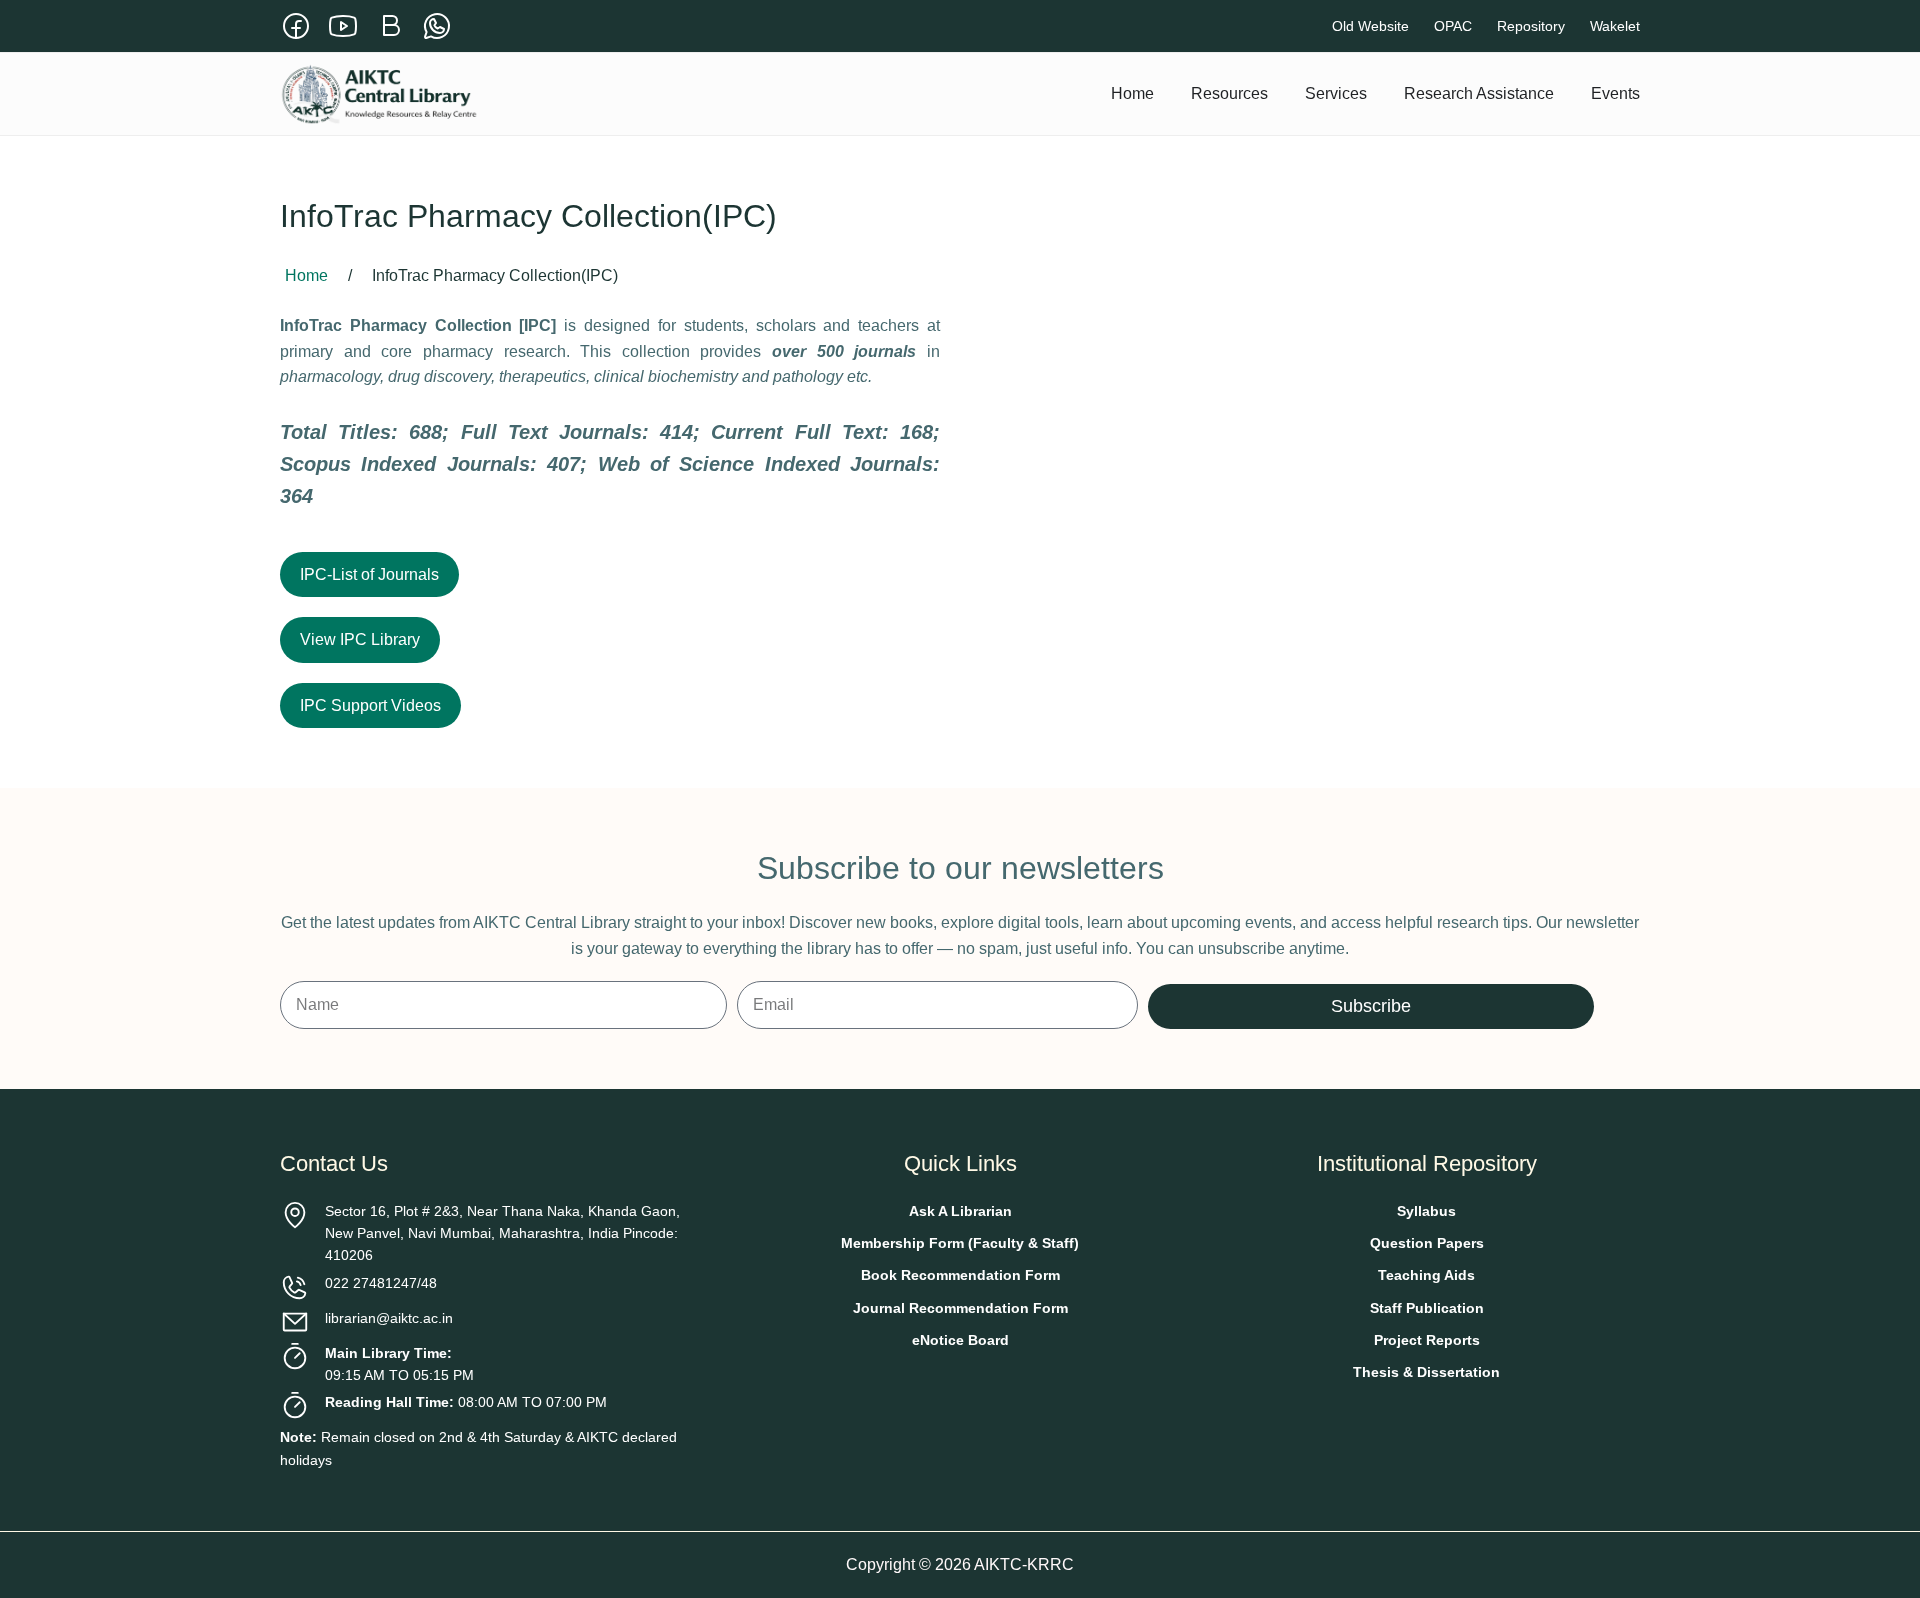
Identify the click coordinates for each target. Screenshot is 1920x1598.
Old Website (1370, 26)
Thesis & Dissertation (1426, 1372)
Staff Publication (1427, 1308)
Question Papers (1427, 1243)
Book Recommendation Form (960, 1275)
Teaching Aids (1426, 1275)
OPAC (1453, 26)
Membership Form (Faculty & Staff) (960, 1243)
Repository (1531, 26)
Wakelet (1615, 26)
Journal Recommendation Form (960, 1308)
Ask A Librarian (960, 1211)
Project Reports (1427, 1340)
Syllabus (1426, 1211)
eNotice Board (960, 1340)
